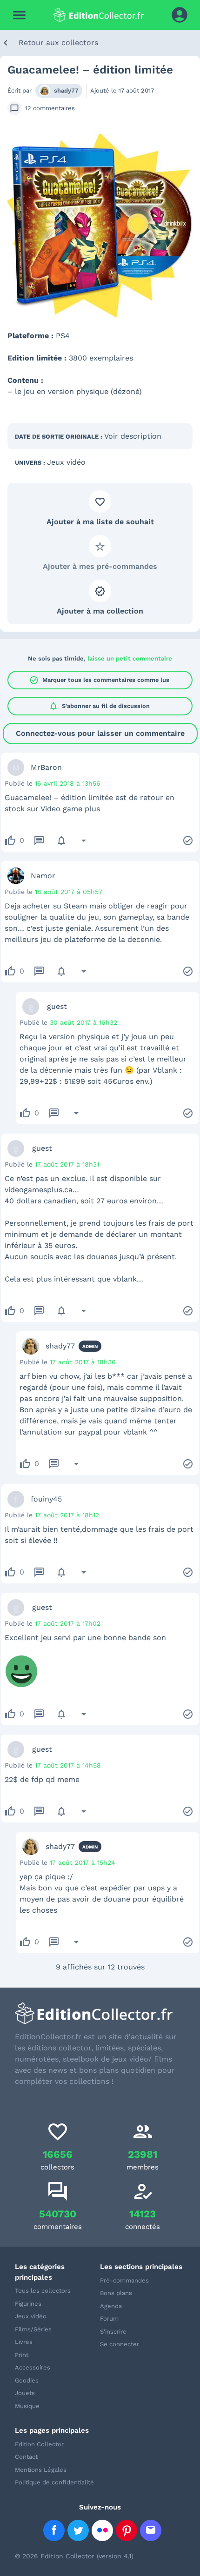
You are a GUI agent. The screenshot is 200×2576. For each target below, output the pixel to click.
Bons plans (116, 2293)
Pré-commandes (124, 2280)
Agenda (111, 2306)
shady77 (66, 90)
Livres (24, 2342)
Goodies (27, 2380)
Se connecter (120, 2344)
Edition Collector (39, 2444)
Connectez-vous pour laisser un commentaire (100, 733)
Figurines (28, 2304)
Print (22, 2355)
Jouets (25, 2393)
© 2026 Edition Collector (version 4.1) (74, 2556)
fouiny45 (46, 1499)
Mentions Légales (41, 2470)
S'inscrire (113, 2332)
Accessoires (33, 2367)
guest (57, 1006)
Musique (27, 2406)
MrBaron (46, 767)
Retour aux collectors (58, 43)
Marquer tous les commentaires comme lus (99, 680)
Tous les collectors (43, 2291)
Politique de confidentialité (54, 2482)
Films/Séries (33, 2329)
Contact (26, 2457)
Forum (109, 2319)
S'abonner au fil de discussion (99, 706)
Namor (43, 876)
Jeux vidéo (66, 462)
